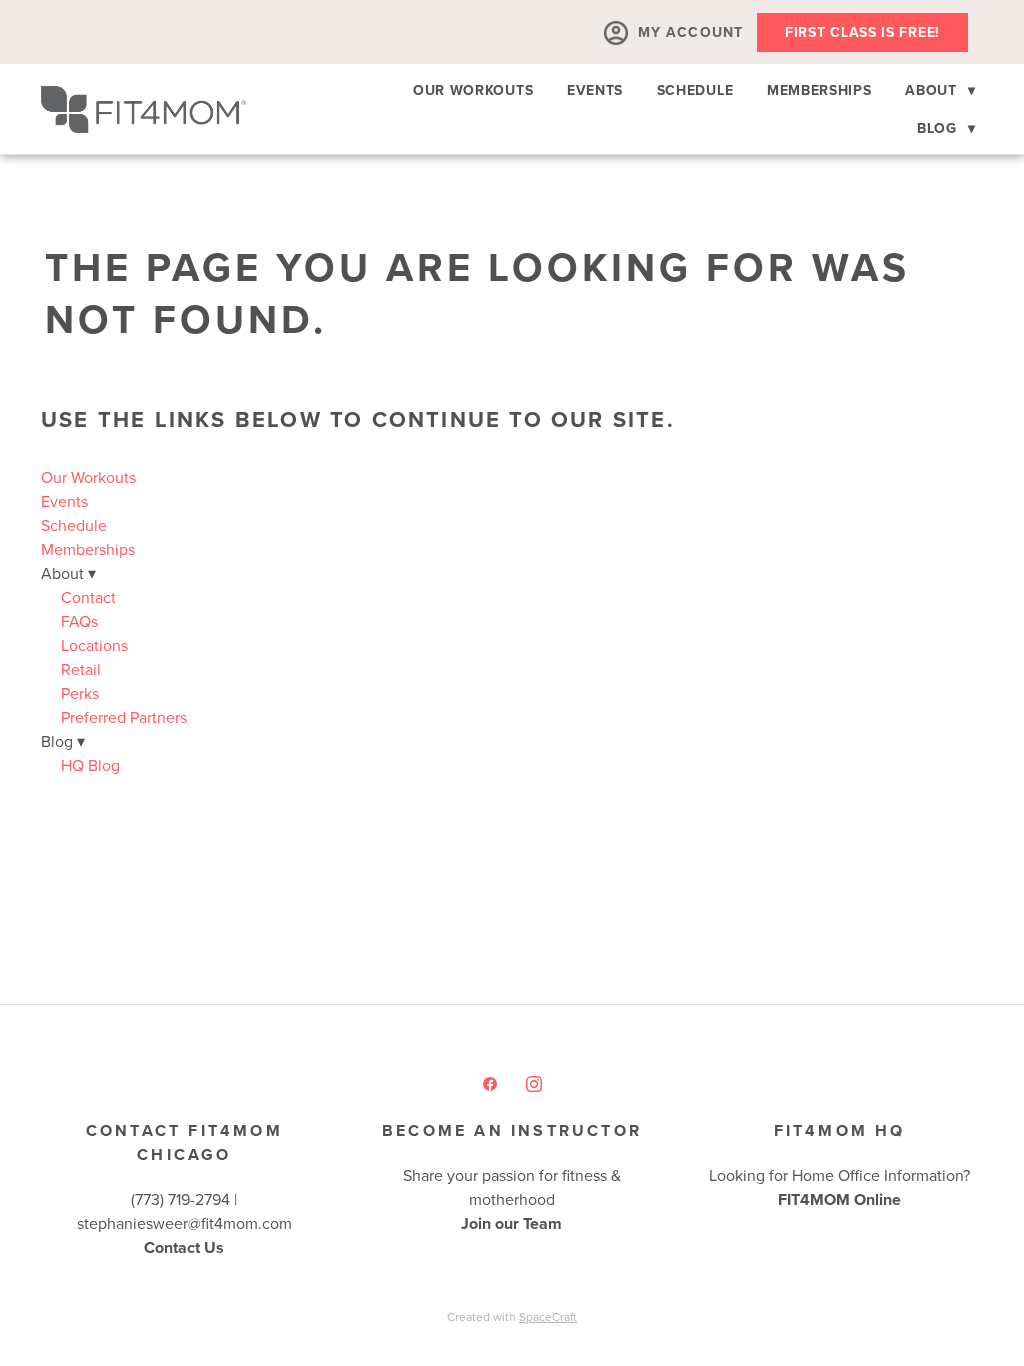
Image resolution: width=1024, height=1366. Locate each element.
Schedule (695, 90)
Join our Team (511, 1223)
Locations (94, 645)
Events (595, 90)
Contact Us (184, 1247)
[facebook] (490, 1083)
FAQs (79, 621)
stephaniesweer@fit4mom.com (184, 1223)
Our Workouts (473, 90)
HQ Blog (90, 765)
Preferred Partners (124, 717)
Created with (512, 1316)
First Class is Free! (862, 32)
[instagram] (534, 1083)
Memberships (819, 90)
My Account (690, 32)
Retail (81, 669)
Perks (80, 693)
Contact (88, 597)
